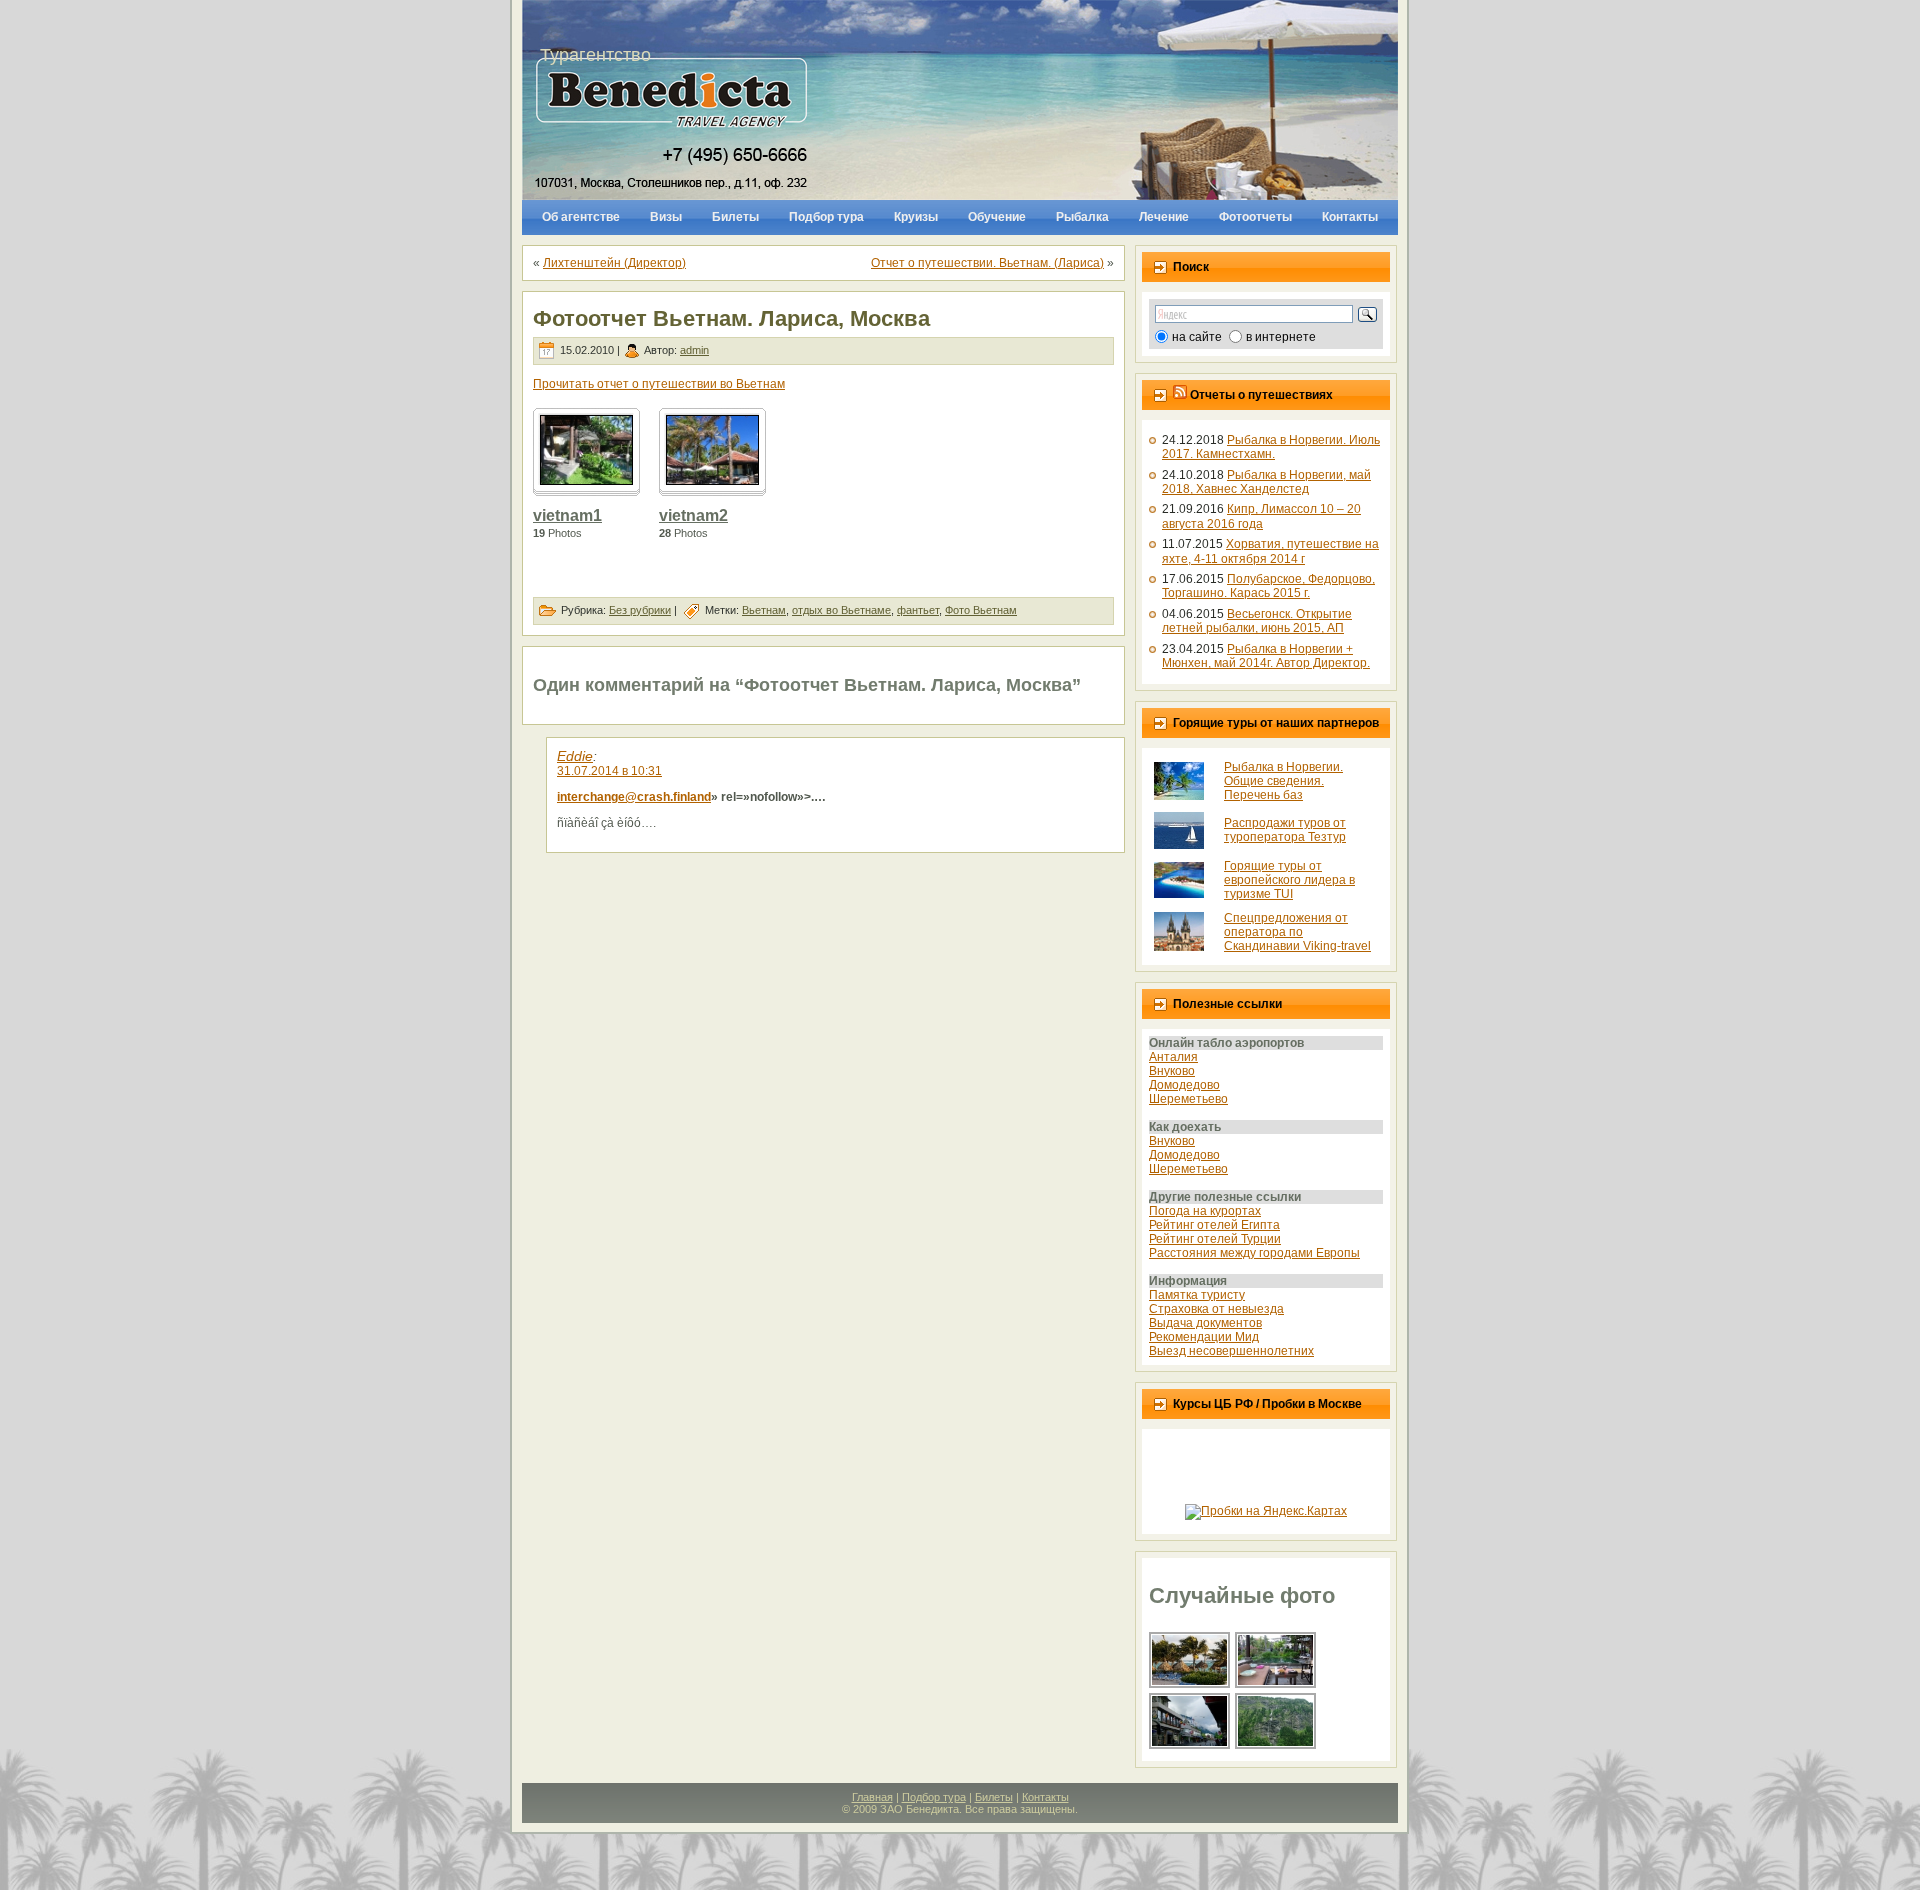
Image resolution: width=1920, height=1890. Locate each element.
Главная (872, 1797)
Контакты (1045, 1797)
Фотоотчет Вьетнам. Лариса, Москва (731, 318)
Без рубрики (640, 610)
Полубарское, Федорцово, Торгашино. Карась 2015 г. (1268, 586)
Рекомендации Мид (1204, 1337)
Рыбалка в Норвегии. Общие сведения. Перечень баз (1283, 781)
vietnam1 (567, 515)
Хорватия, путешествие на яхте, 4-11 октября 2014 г (1270, 551)
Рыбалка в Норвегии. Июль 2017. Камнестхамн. (1271, 447)
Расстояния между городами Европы (1254, 1253)
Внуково (1172, 1071)
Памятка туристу (1197, 1295)
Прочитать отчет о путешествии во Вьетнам (659, 384)
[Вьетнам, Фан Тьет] (1276, 1686)
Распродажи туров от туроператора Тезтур (1285, 830)
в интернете (1281, 337)
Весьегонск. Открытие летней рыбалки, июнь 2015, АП (1257, 621)
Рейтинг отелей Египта (1214, 1225)
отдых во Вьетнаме (841, 610)
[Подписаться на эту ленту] (1180, 395)
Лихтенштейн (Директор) (614, 263)
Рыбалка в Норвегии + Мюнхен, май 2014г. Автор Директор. (1266, 656)
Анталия (1173, 1057)
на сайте (1197, 337)
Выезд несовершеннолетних (1231, 1351)
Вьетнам (764, 610)
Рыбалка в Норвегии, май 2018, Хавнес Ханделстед (1266, 482)
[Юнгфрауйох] (1276, 1747)
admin (694, 350)
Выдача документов (1205, 1323)
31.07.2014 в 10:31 (609, 771)
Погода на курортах (1205, 1211)
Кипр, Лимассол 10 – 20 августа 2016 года (1261, 516)
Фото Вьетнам (981, 610)
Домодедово (1184, 1085)
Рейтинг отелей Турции (1215, 1239)
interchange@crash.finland (634, 797)
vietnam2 (693, 515)
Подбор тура (934, 1797)
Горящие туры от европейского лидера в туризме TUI (1289, 880)
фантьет (918, 610)
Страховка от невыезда (1216, 1309)
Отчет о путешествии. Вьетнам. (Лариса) (987, 263)
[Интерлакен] (1190, 1747)
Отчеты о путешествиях (1261, 395)
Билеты (994, 1797)
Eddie (575, 756)
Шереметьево (1188, 1099)
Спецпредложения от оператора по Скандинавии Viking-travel (1297, 932)
